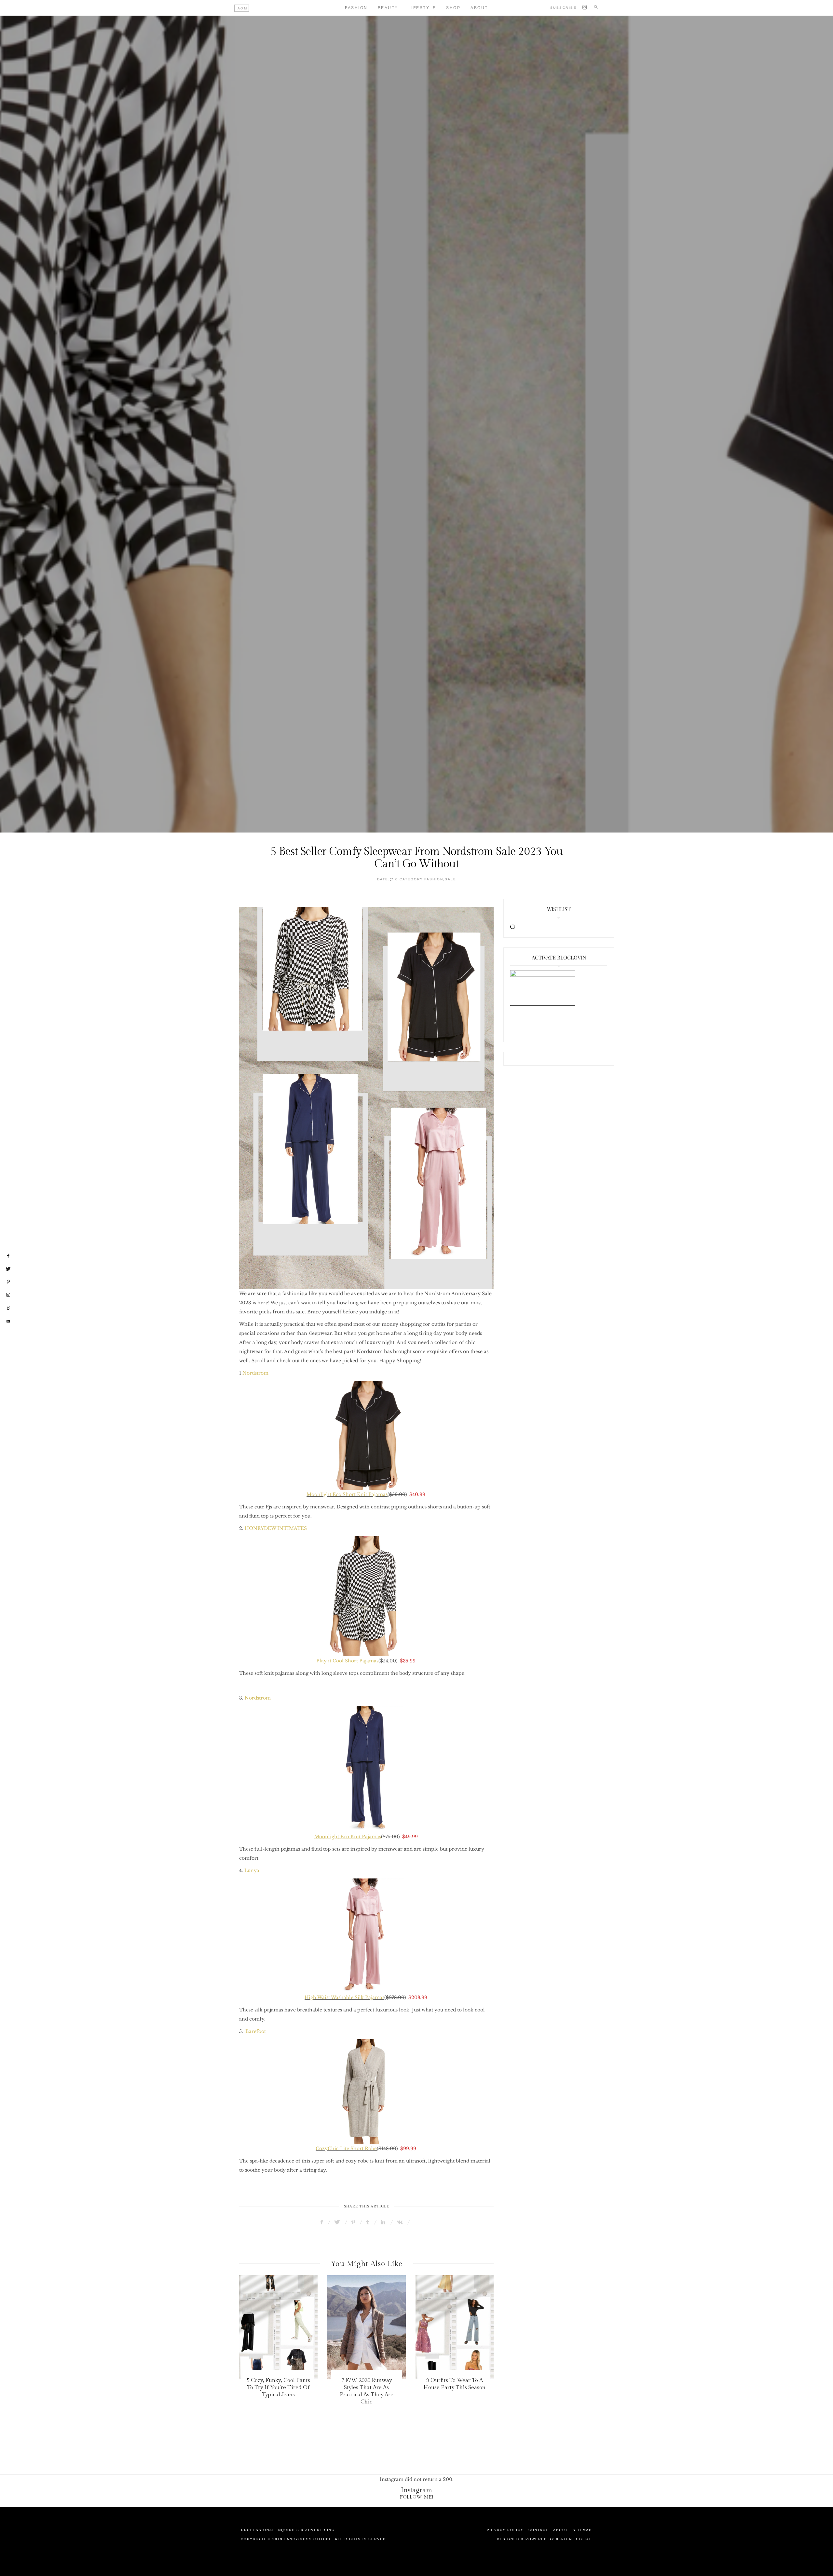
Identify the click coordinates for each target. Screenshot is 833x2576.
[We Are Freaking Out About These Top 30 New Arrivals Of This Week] (454, 2327)
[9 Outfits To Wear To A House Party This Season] (367, 2327)
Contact (538, 2530)
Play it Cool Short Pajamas (347, 1661)
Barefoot (256, 2031)
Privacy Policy (505, 2530)
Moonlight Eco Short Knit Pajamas (347, 1494)
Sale (451, 879)
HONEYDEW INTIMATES (276, 1528)
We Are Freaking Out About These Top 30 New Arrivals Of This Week (455, 2387)
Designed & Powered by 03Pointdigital (544, 2539)
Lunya (252, 1870)
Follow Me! (417, 2497)
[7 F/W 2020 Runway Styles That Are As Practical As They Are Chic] (278, 2327)
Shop (453, 8)
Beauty (388, 8)
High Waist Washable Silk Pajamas (344, 1997)
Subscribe (564, 8)
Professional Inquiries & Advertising (288, 2530)
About (479, 8)
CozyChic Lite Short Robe (346, 2149)
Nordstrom (255, 1373)
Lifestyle (422, 8)
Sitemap (582, 2530)
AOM (243, 8)
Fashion (356, 8)
